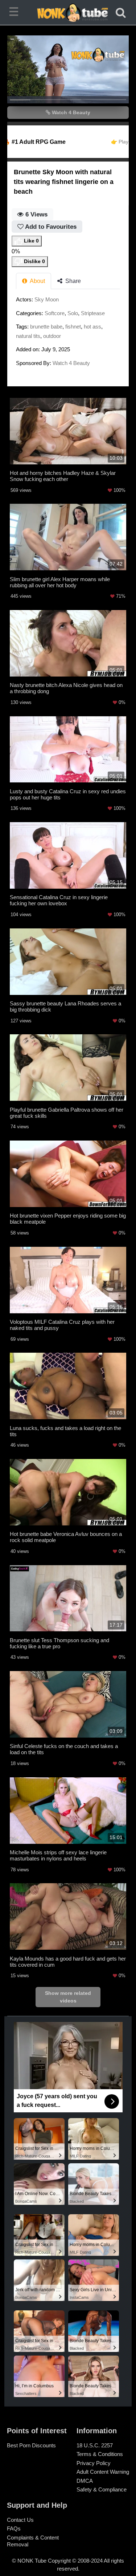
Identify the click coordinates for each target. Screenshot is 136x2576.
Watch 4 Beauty (70, 112)
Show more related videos (68, 1997)
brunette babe (46, 327)
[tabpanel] (68, 333)
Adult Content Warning (103, 2472)
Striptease (93, 313)
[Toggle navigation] (15, 13)
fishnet (73, 327)
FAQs (14, 2528)
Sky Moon (47, 299)
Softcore (55, 313)
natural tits (28, 336)
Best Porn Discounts (31, 2445)
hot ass (92, 327)
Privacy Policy (94, 2463)
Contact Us (20, 2520)
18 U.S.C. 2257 (95, 2445)
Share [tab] (72, 281)
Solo (73, 313)
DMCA (85, 2481)
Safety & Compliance (102, 2489)
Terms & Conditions (100, 2454)
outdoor (52, 336)
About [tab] (37, 281)
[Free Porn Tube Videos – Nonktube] (68, 13)
